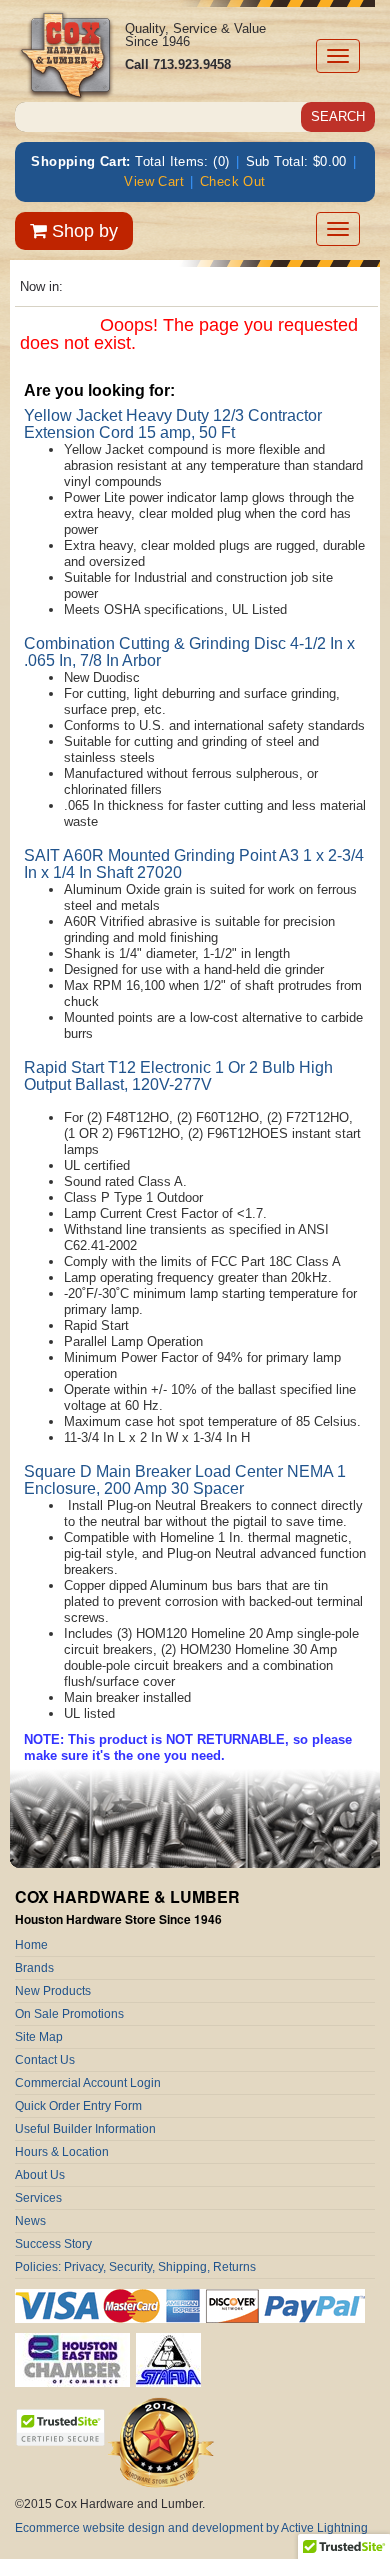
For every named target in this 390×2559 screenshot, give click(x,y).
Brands (34, 1968)
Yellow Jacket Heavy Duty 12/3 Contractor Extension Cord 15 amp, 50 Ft (173, 424)
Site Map (39, 2037)
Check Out (233, 181)
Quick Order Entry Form (78, 2106)
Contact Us (45, 2060)
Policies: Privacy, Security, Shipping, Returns (135, 2267)
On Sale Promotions (69, 2014)
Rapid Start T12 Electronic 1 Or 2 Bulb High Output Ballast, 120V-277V (178, 1076)
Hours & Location (62, 2152)
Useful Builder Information (85, 2129)
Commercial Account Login (88, 2083)
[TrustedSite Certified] (60, 2427)
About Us (40, 2175)
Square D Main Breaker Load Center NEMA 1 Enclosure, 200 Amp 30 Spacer (185, 1480)
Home (31, 1945)
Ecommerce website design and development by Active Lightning (191, 2528)
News (30, 2221)
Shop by (82, 231)
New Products (53, 1991)
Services (38, 2198)
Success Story (53, 2244)
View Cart (154, 181)
